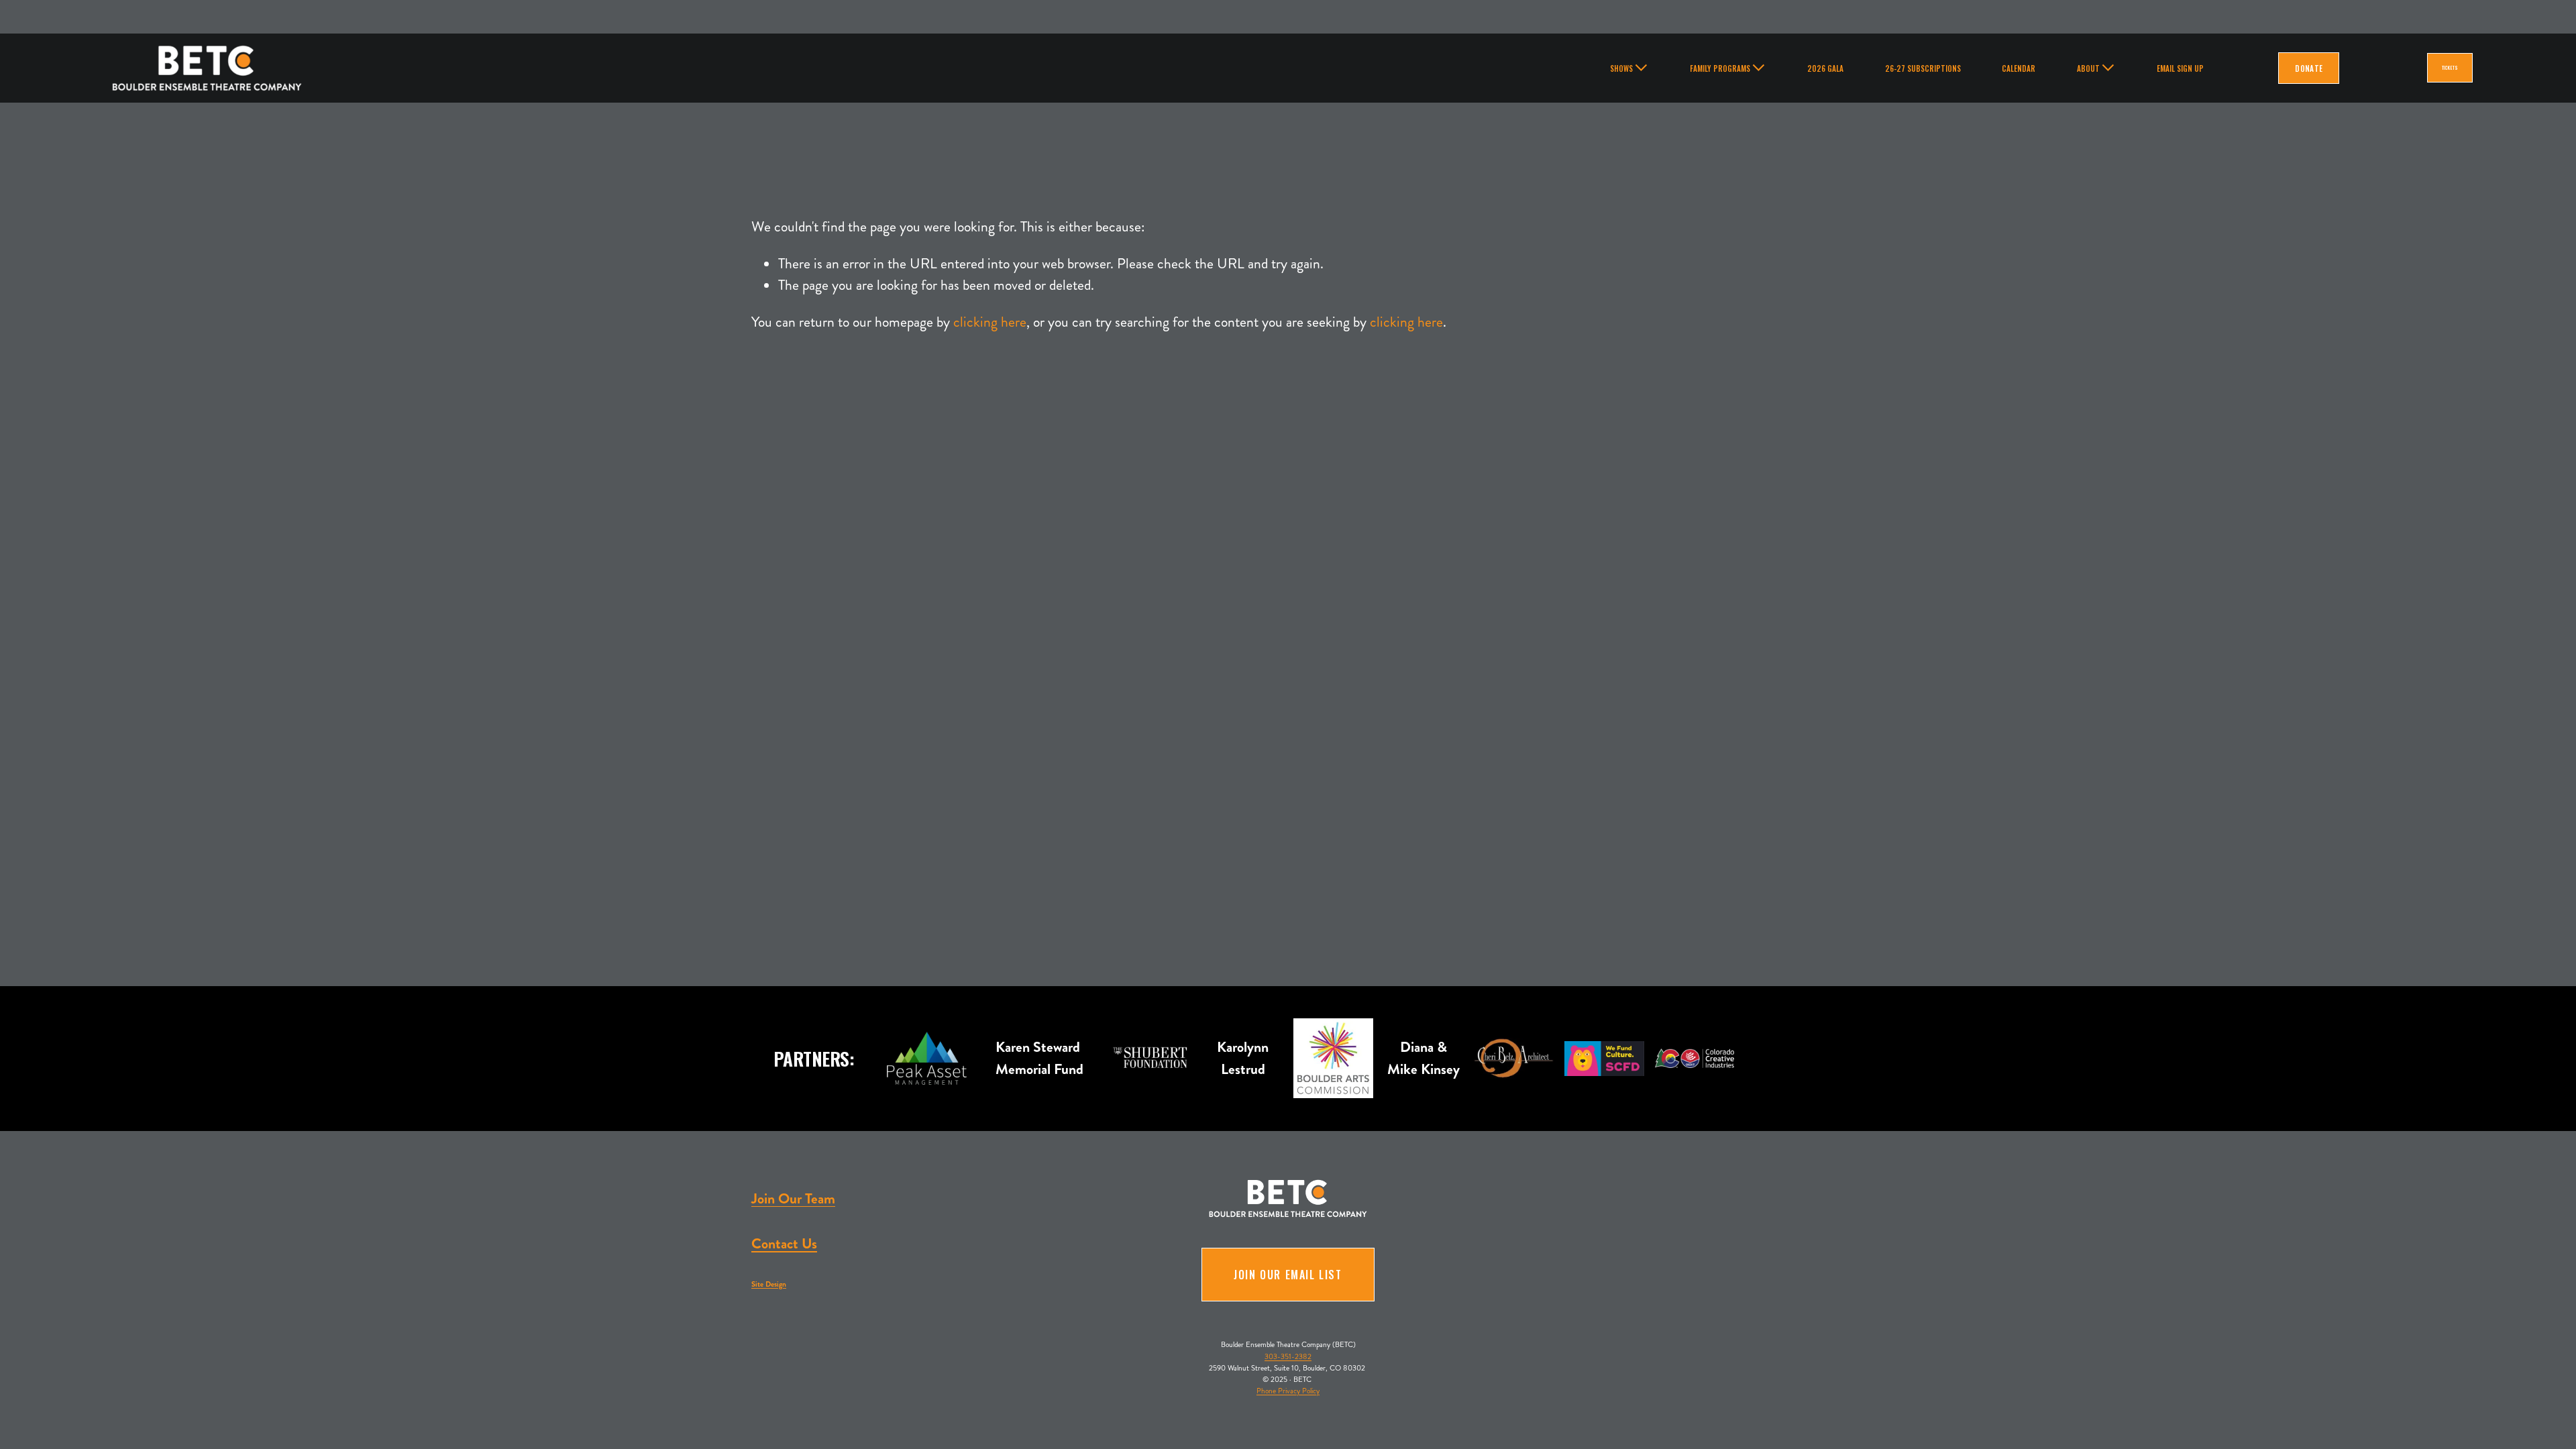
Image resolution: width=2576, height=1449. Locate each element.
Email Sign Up (2180, 68)
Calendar (2019, 68)
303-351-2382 (1288, 1356)
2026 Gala (1825, 68)
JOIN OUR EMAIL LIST (1288, 1275)
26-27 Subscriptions (1923, 68)
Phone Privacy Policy (1288, 1391)
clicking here (990, 322)
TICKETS (2450, 68)
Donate (2309, 68)
